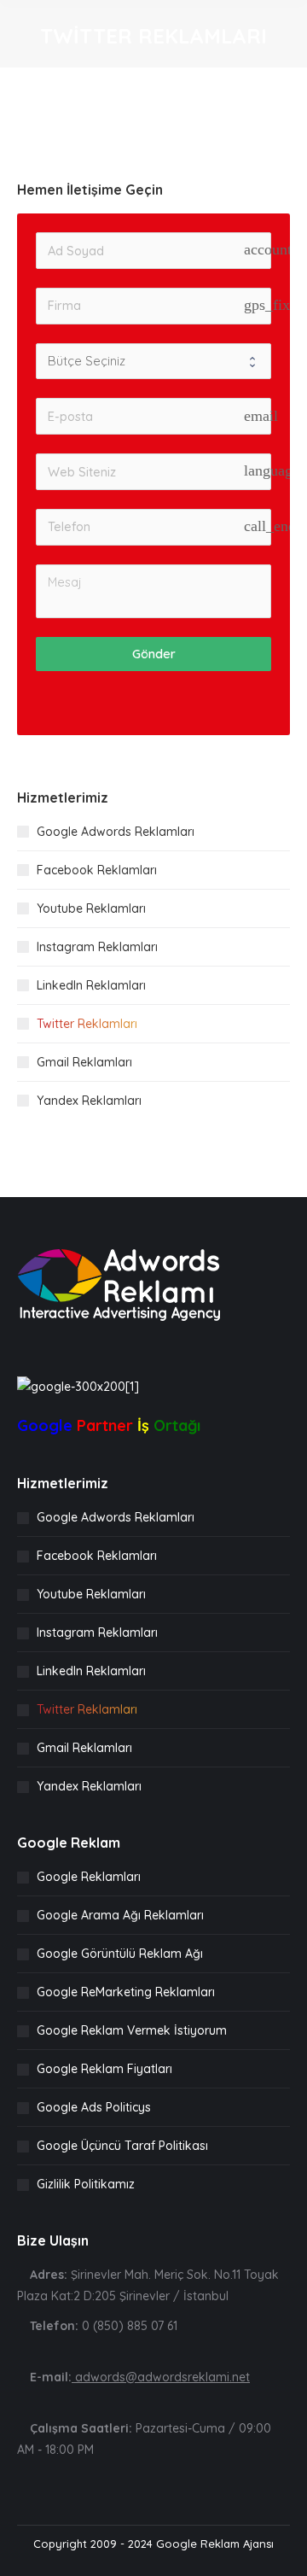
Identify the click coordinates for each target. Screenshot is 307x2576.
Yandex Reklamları (89, 1101)
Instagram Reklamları (97, 947)
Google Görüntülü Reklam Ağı (120, 1954)
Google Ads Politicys (94, 2107)
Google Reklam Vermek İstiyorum (132, 2030)
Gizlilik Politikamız (86, 2184)
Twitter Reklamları (87, 1024)
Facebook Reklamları (97, 870)
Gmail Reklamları (84, 1062)
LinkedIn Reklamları (91, 985)
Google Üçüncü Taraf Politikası (122, 2146)
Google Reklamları (89, 1877)
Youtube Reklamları (91, 908)
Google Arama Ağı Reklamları (120, 1915)
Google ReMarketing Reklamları (126, 1992)
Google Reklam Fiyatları (104, 2069)
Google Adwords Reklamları (116, 832)
